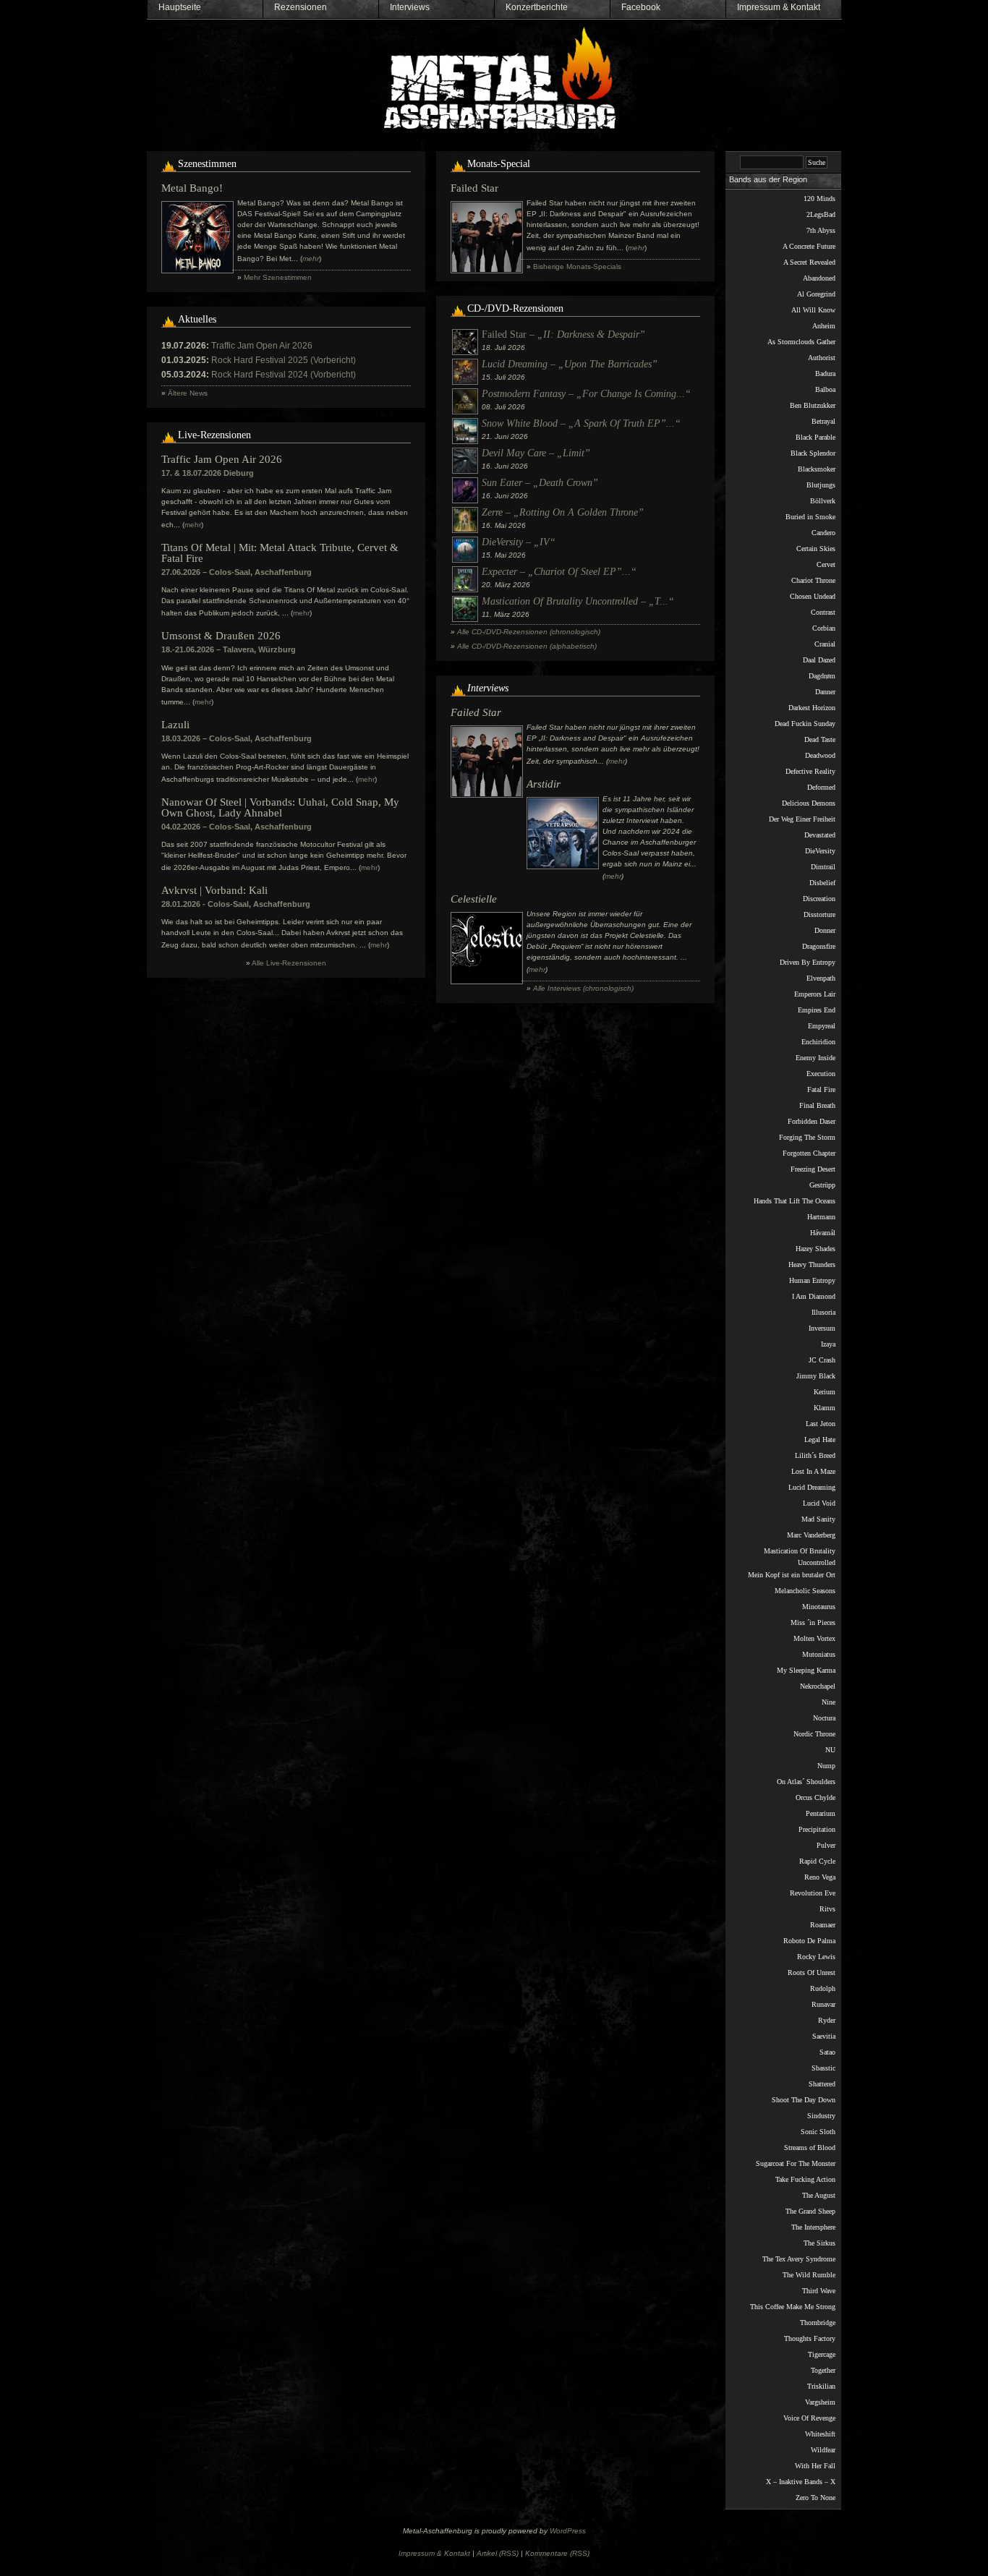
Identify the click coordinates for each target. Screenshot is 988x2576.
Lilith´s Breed (815, 1455)
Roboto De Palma (809, 1941)
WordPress (568, 2531)
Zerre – (563, 512)
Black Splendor (813, 453)
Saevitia (824, 2036)
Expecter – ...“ (559, 572)
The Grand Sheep (810, 2211)
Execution (821, 1074)
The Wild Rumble (809, 2275)
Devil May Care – (536, 453)
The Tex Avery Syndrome (799, 2259)
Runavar (823, 2004)
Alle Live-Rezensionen (289, 963)
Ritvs (827, 1909)
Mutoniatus (819, 1654)
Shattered (822, 2084)
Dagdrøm (822, 676)
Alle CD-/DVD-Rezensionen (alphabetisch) (527, 646)
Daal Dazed (819, 660)
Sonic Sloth (818, 2132)
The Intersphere (813, 2227)
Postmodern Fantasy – (586, 394)
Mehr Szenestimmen (278, 277)
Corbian (824, 628)
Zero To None (815, 2498)
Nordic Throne (814, 1734)
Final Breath (817, 1105)
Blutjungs (821, 485)
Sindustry (821, 2116)
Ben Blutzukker (813, 405)
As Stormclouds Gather (801, 342)
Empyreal (822, 1026)
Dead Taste (820, 739)
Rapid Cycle (817, 1861)
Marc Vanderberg (811, 1535)
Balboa (825, 389)
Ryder (827, 2020)
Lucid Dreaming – (570, 364)
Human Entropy (812, 1280)
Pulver (826, 1845)
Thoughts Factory (810, 2338)
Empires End (817, 1010)
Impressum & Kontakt (779, 7)
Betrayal (823, 421)
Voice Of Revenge (809, 2418)
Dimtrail (823, 867)
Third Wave (819, 2291)
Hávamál (823, 1233)
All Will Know (813, 310)
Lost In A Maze (813, 1471)
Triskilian (821, 2386)
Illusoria (823, 1312)
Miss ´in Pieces (813, 1622)
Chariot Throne (813, 580)
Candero (823, 533)
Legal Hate (820, 1440)
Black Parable (815, 437)
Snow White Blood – (581, 423)
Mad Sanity (818, 1519)
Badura (825, 374)
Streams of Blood (810, 2148)
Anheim (824, 326)
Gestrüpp (822, 1185)
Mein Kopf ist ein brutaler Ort (792, 1575)
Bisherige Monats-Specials (577, 266)
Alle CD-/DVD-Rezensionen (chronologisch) (529, 632)
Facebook (641, 7)
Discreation (819, 899)
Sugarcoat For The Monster (796, 2163)
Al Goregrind (816, 294)
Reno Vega (820, 1877)
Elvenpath (821, 978)
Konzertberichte (537, 7)
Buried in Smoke (810, 517)
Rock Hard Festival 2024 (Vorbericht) (284, 375)
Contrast (823, 612)
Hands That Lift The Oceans (795, 1201)
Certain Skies (816, 549)
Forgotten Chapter (809, 1153)
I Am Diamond (814, 1296)
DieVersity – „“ (519, 542)
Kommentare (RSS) (557, 2553)
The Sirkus (819, 2243)
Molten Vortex (814, 1638)
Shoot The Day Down (804, 2100)
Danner (825, 692)
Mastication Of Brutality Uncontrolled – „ (578, 601)
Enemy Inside (815, 1058)
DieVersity (820, 851)
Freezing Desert (813, 1169)
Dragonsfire (819, 946)
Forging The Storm (807, 1137)
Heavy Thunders (812, 1264)
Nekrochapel (818, 1686)
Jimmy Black (816, 1376)
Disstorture (819, 914)
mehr (193, 525)
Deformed (821, 787)
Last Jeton (821, 1424)
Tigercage (822, 2354)
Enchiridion (818, 1042)
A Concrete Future (809, 246)
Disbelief (822, 883)
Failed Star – (563, 334)
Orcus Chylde (815, 1797)
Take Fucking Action (805, 2179)
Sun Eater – (540, 483)
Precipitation (817, 1829)
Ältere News (188, 393)
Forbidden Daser (812, 1121)
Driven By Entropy (808, 962)
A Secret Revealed (809, 262)
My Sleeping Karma (806, 1670)
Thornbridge (818, 2323)
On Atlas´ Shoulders (806, 1782)
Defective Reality (810, 771)
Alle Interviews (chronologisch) (583, 988)
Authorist (822, 358)
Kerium (825, 1392)
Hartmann (821, 1217)
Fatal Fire (821, 1089)
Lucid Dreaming (812, 1487)
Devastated (820, 835)
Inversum (822, 1328)
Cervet (826, 564)
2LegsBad (821, 214)
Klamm (825, 1408)
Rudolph (823, 1988)
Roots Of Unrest (812, 1972)
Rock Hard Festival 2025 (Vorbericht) (284, 360)
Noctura (824, 1718)
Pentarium (821, 1813)
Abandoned (819, 278)
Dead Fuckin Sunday (805, 724)
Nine (829, 1702)
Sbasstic (823, 2068)
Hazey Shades (815, 1249)
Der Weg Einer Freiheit (802, 819)
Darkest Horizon (812, 708)
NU (830, 1750)
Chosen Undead (813, 596)
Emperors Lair (815, 994)
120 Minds (819, 199)
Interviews (410, 7)
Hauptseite (180, 7)
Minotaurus (819, 1607)
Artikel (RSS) (498, 2553)
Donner (825, 930)
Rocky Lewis (816, 1957)
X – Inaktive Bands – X (801, 2482)
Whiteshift (820, 2434)
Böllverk (823, 501)
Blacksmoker (817, 469)
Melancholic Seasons (805, 1591)
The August (819, 2195)
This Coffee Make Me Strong (793, 2307)
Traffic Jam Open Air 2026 (262, 346)
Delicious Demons (809, 803)
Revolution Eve (813, 1893)
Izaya (828, 1344)
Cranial (825, 644)
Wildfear (823, 2450)
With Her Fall (815, 2466)
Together (823, 2370)
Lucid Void (819, 1503)
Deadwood (820, 755)
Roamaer (823, 1925)
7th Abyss (821, 230)
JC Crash (822, 1360)
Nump (826, 1766)
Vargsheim (820, 2402)
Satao (827, 2052)
